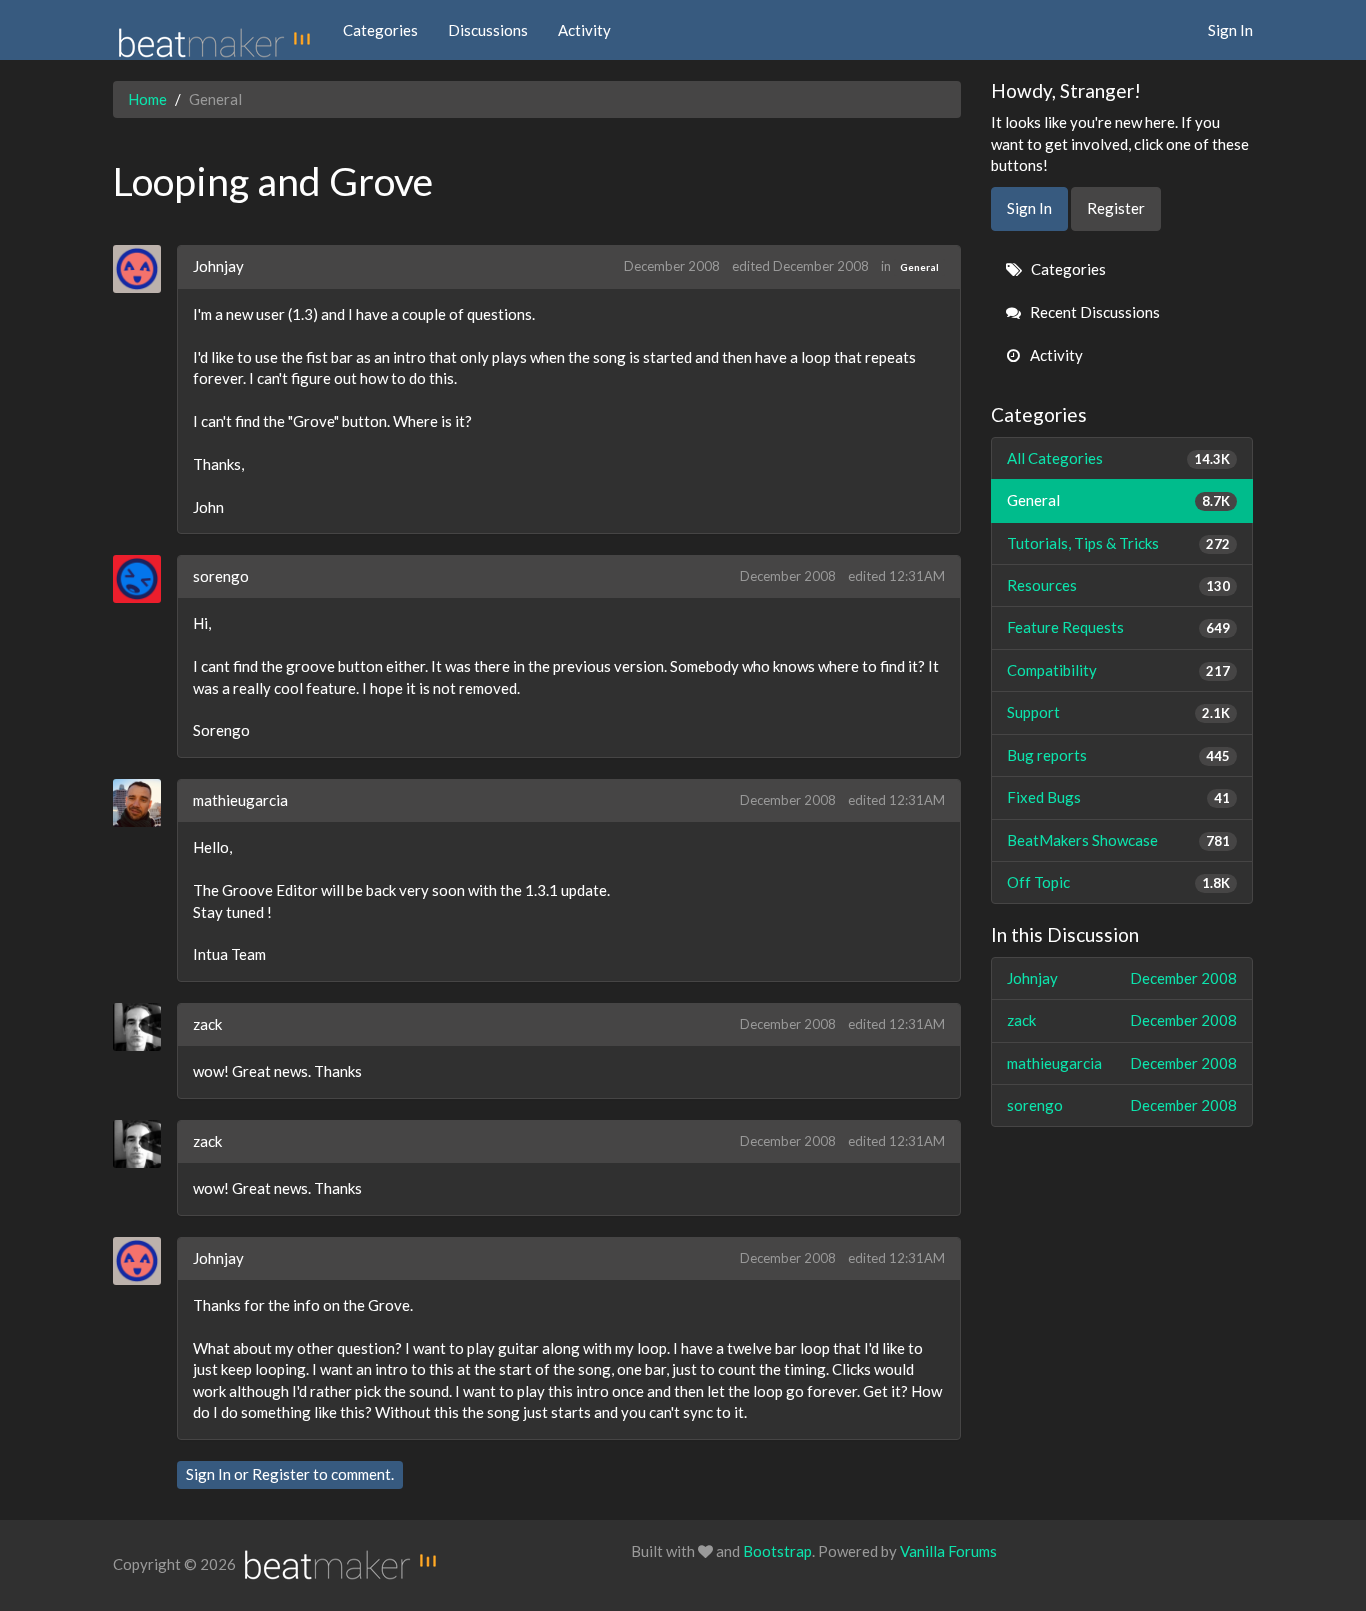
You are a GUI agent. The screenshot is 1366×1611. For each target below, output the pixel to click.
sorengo (221, 576)
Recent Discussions (1093, 312)
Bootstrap (777, 1551)
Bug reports (1119, 755)
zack (207, 1024)
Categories (380, 30)
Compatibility (1119, 670)
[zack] (144, 1027)
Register (281, 1474)
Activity (584, 30)
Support (1119, 712)
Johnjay (218, 266)
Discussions (488, 30)
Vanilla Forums (948, 1551)
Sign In (1230, 30)
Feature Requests (1119, 627)
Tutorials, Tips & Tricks (1119, 543)
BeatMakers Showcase (1119, 840)
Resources (1119, 585)
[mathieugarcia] (144, 803)
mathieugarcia (240, 800)
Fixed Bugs (1119, 797)
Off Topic (1119, 882)
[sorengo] (144, 579)
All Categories (1119, 458)
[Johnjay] (144, 269)
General (919, 267)
